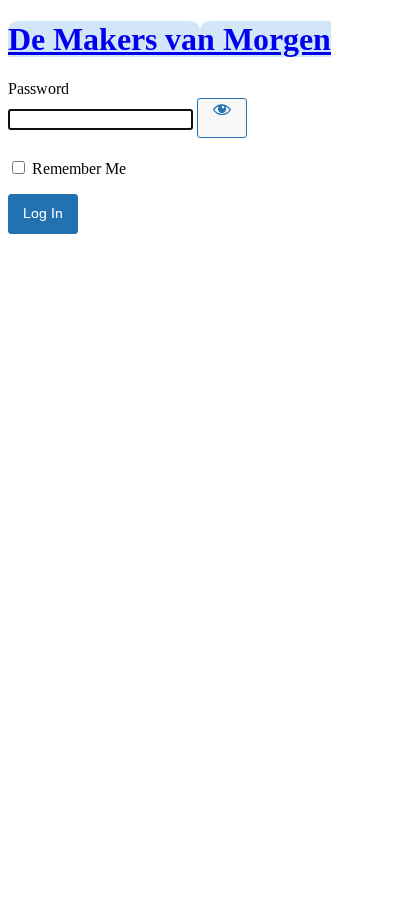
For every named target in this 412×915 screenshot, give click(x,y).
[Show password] (222, 118)
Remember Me (77, 168)
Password (38, 88)
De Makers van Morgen (169, 39)
